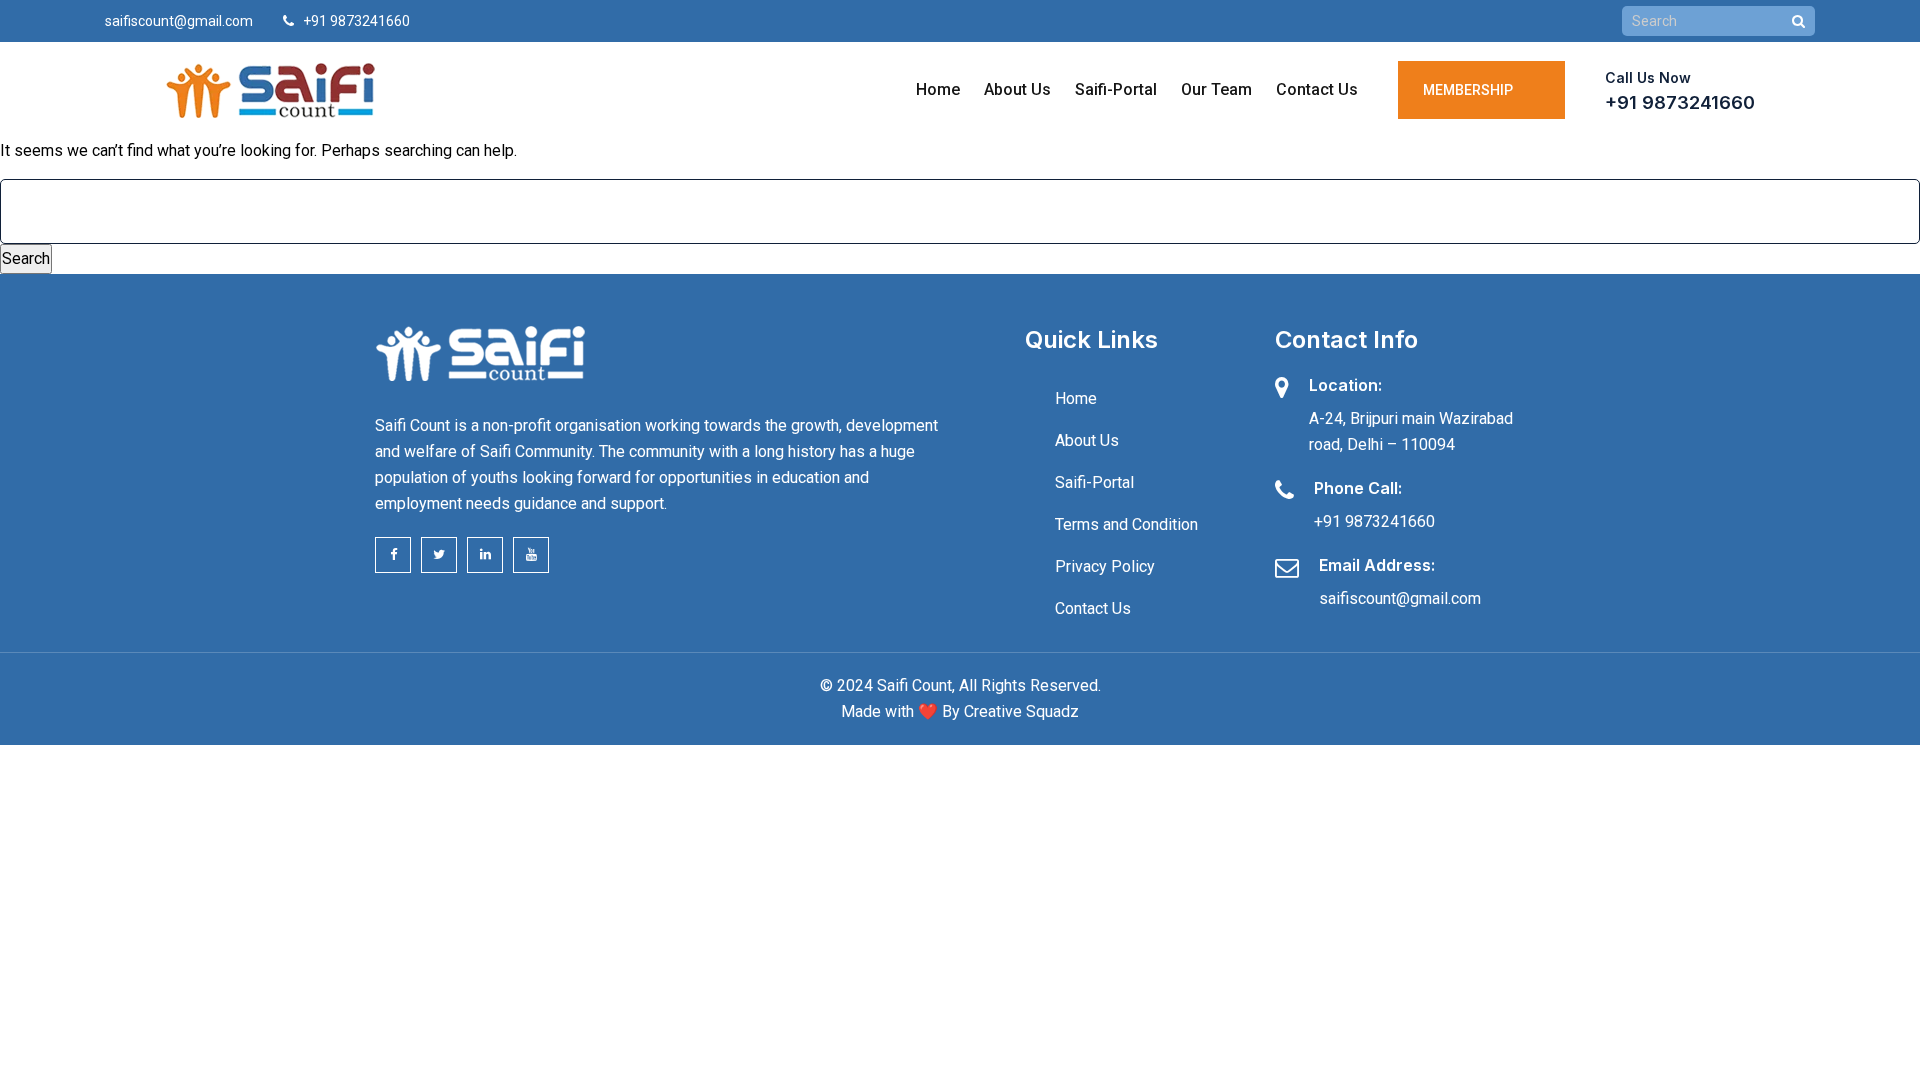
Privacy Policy (1105, 566)
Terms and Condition (1126, 524)
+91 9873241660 (1680, 102)
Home (938, 89)
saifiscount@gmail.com (179, 21)
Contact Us (1317, 89)
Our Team (1216, 89)
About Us (1017, 89)
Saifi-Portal (1116, 89)
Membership (1471, 90)
